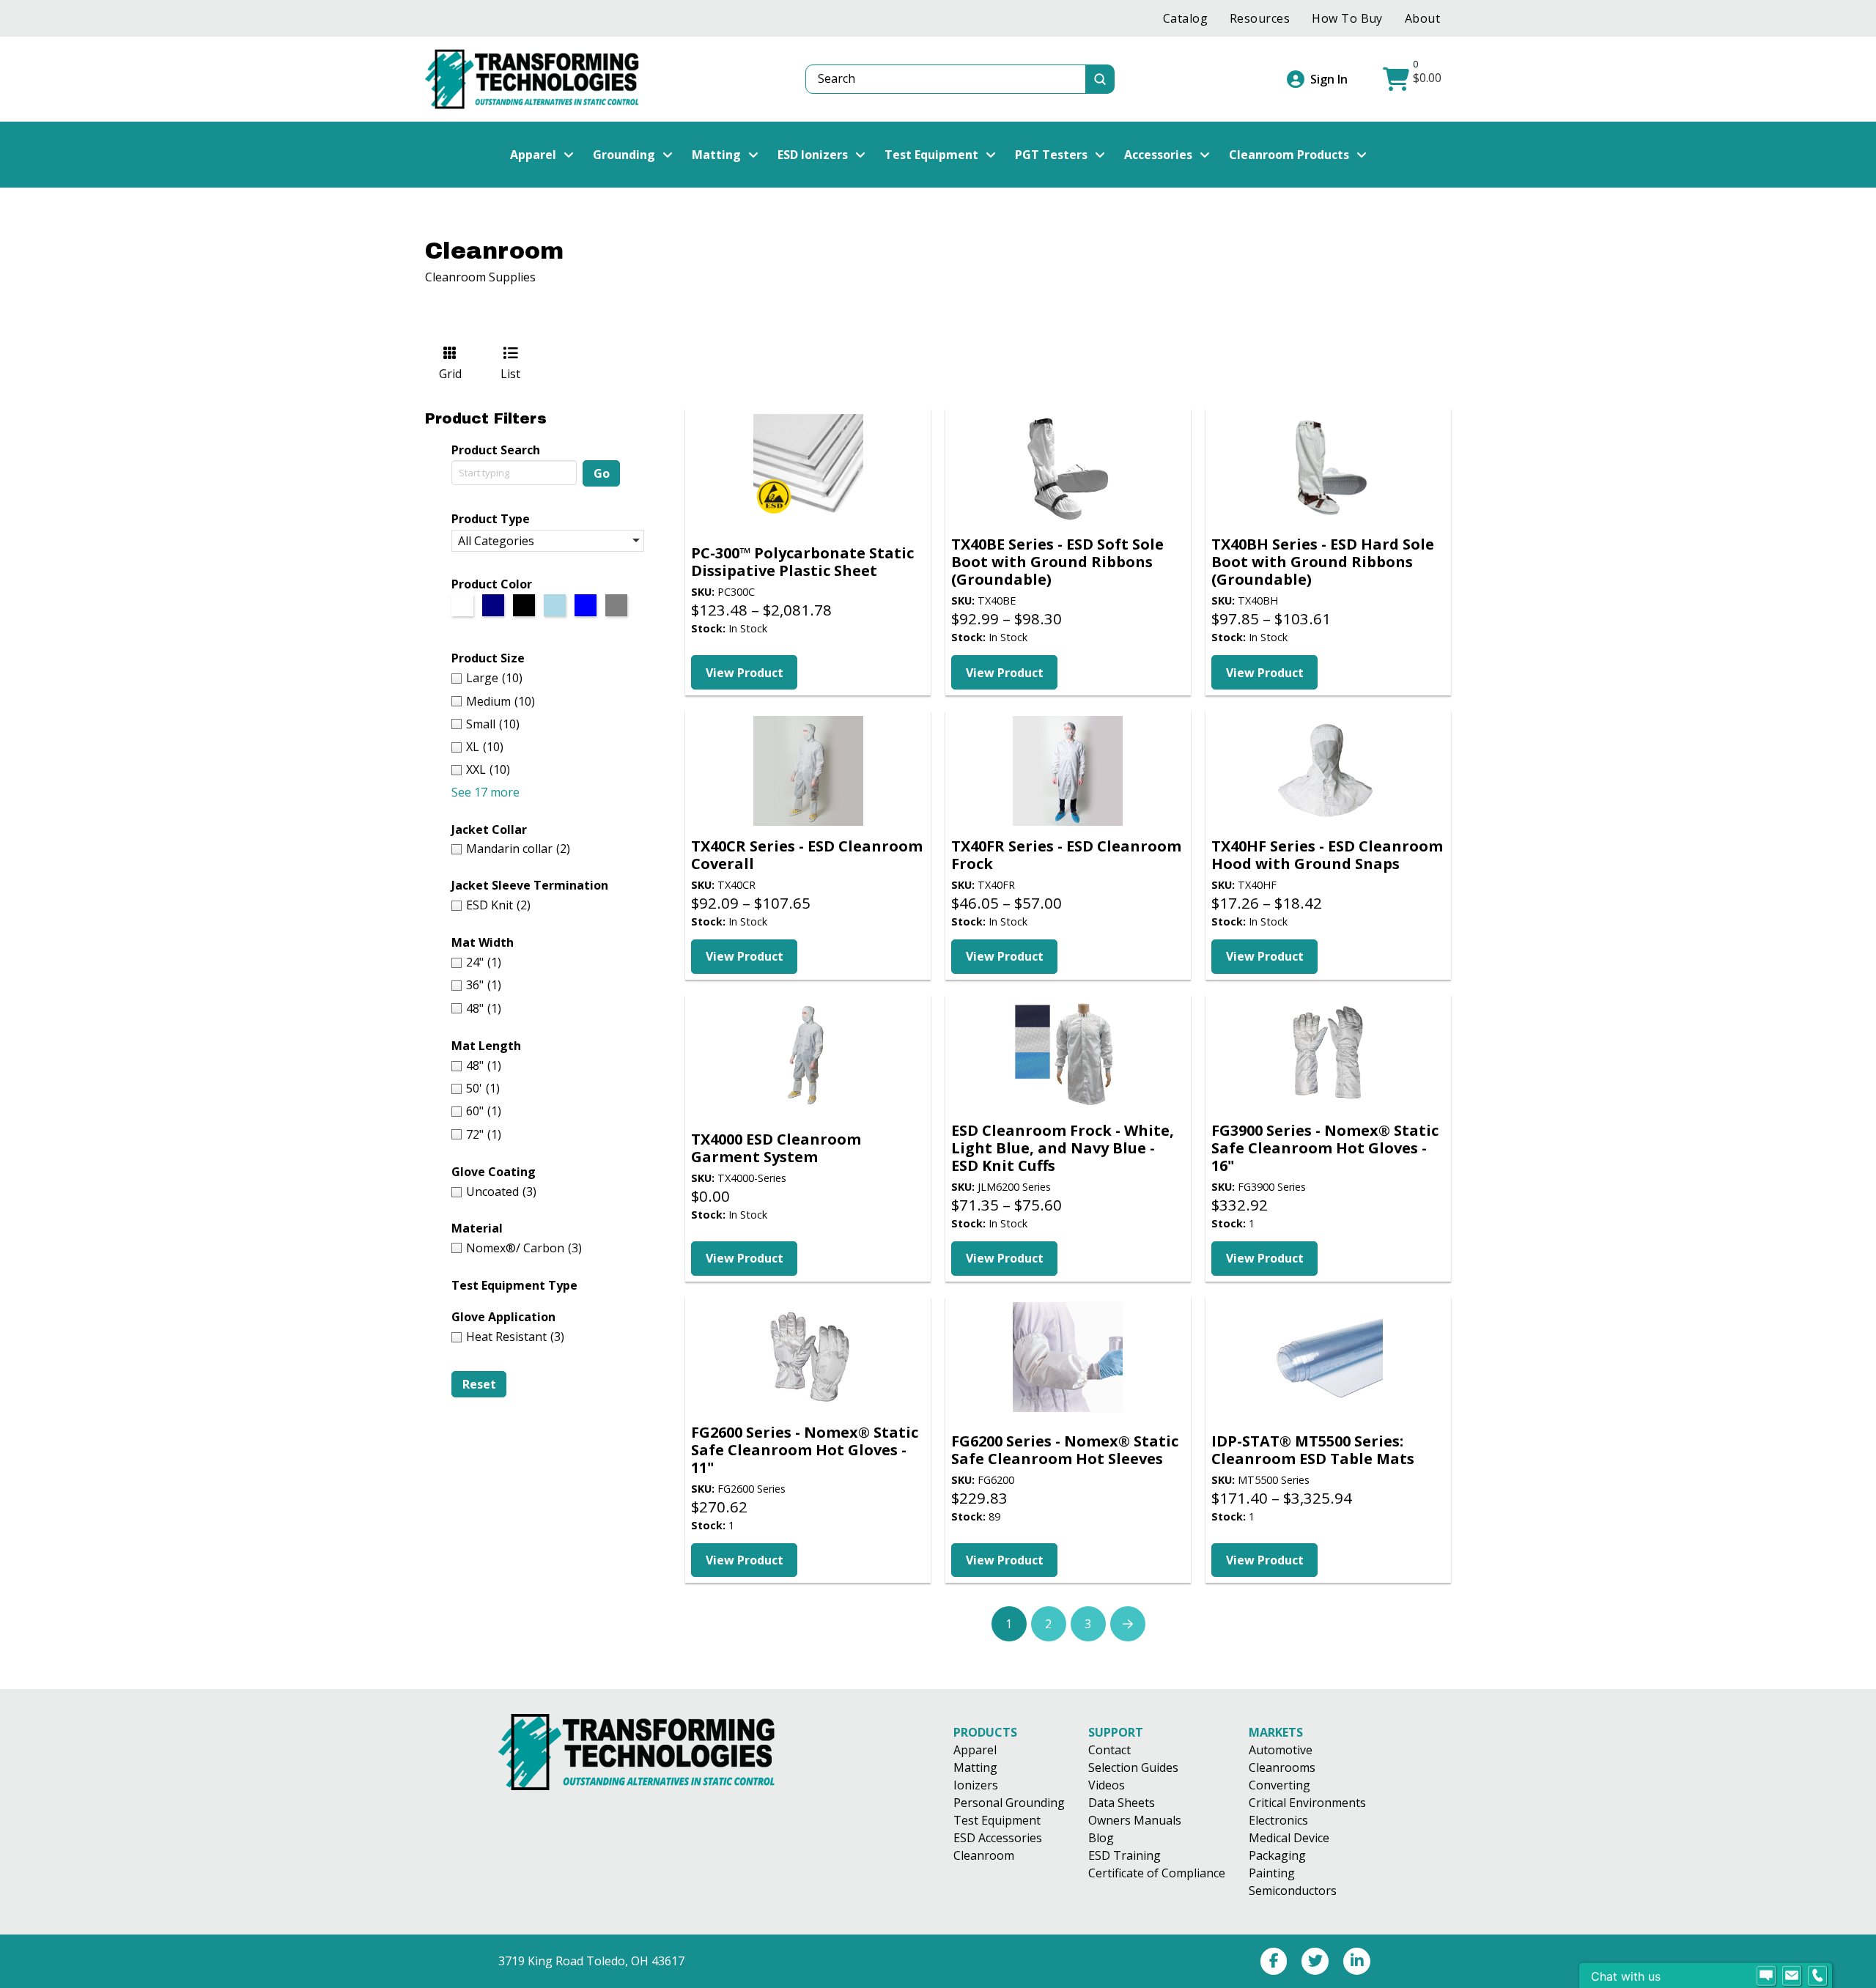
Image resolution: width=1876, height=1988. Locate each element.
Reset (479, 1384)
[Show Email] (1792, 1976)
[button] (1414, 79)
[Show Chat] (1766, 1976)
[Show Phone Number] (1817, 1976)
